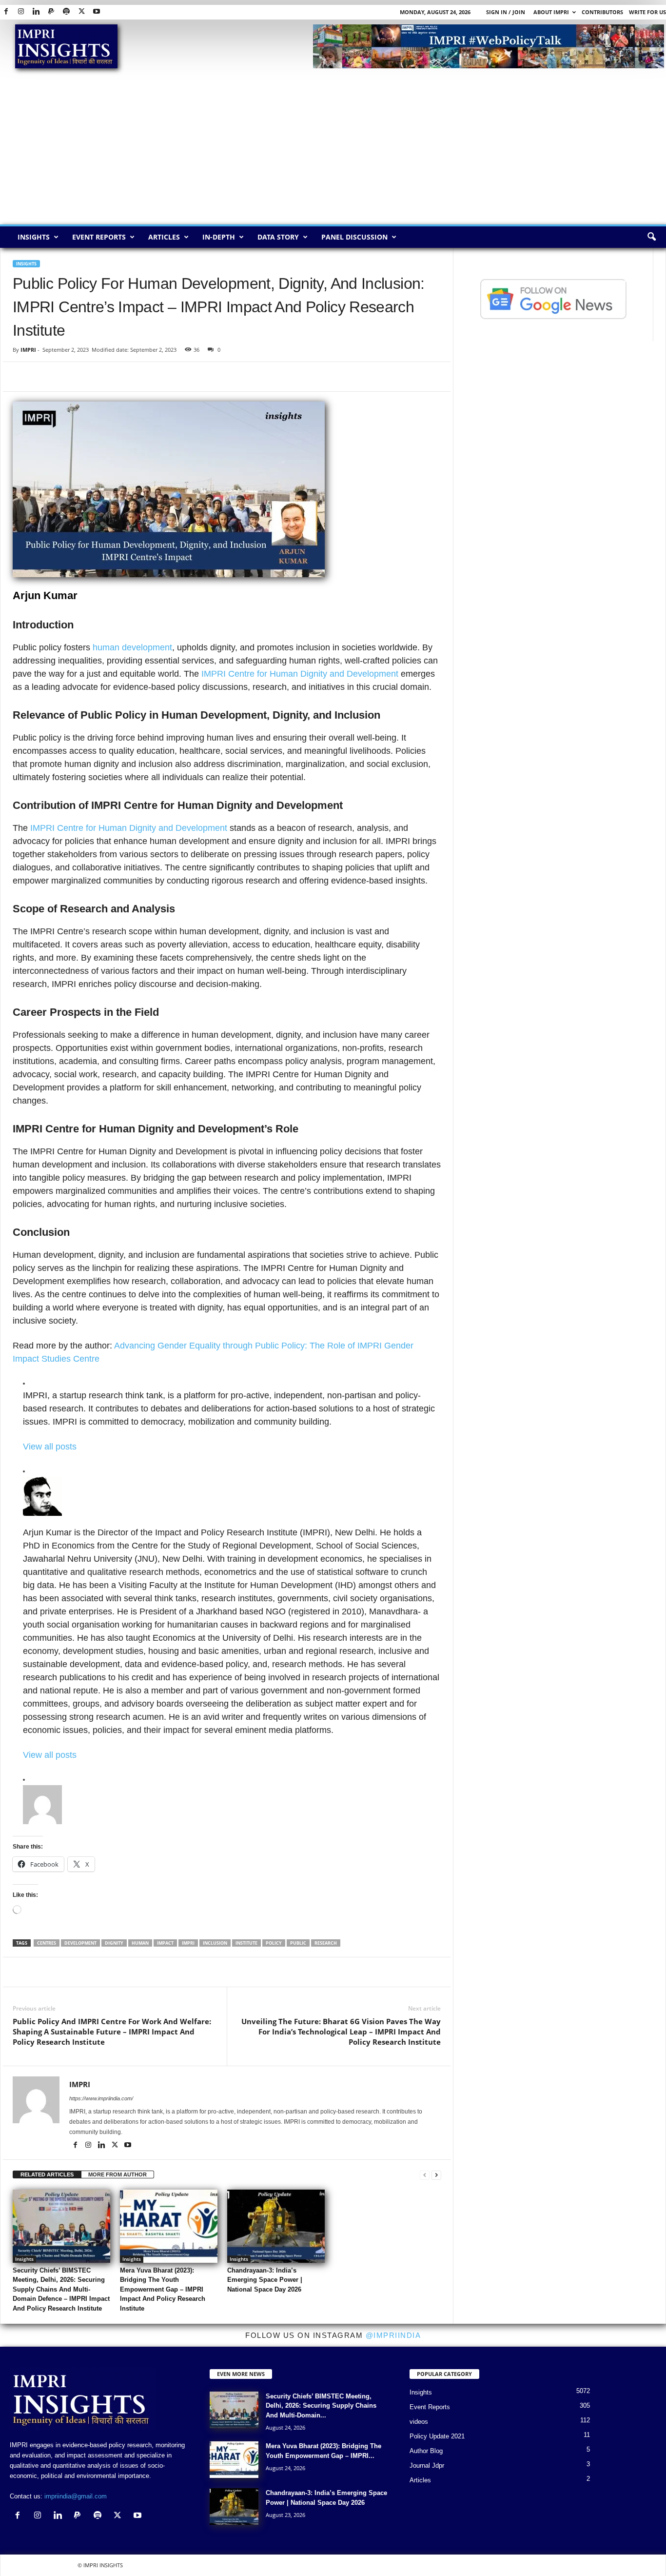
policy (274, 1943)
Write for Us (647, 12)
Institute (246, 1943)
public (298, 1943)
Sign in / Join (506, 12)
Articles (164, 237)
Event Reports (99, 237)
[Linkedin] (36, 12)
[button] (651, 237)
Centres (47, 1943)
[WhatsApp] (67, 377)
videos (419, 2422)
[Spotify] (66, 12)
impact (165, 1943)
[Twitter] (81, 12)
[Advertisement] (333, 151)
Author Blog (426, 2451)
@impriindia (393, 2335)
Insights (34, 237)
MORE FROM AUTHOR (118, 2174)
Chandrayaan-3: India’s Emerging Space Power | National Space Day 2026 (265, 2280)
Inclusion (215, 1943)
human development (132, 647)
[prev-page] (425, 2175)
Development (80, 1943)
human (140, 1943)
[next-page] (436, 2175)
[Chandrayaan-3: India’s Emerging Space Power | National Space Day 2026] (276, 2226)
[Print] (135, 377)
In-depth (219, 237)
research (326, 1943)
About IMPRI (551, 12)
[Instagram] (21, 12)
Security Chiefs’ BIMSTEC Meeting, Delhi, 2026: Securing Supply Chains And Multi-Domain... (321, 2406)
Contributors (602, 12)
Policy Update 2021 (437, 2436)
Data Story (278, 237)
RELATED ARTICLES (47, 2174)
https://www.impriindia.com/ (101, 2098)
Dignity (114, 1943)
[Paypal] (51, 12)
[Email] (112, 377)
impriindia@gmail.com (76, 2496)
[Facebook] (6, 12)
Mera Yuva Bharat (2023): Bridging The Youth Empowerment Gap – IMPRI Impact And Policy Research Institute (163, 2289)
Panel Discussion (354, 237)
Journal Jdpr (427, 2465)
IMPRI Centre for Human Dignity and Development (301, 674)
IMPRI (28, 350)
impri (188, 1943)
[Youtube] (97, 12)
